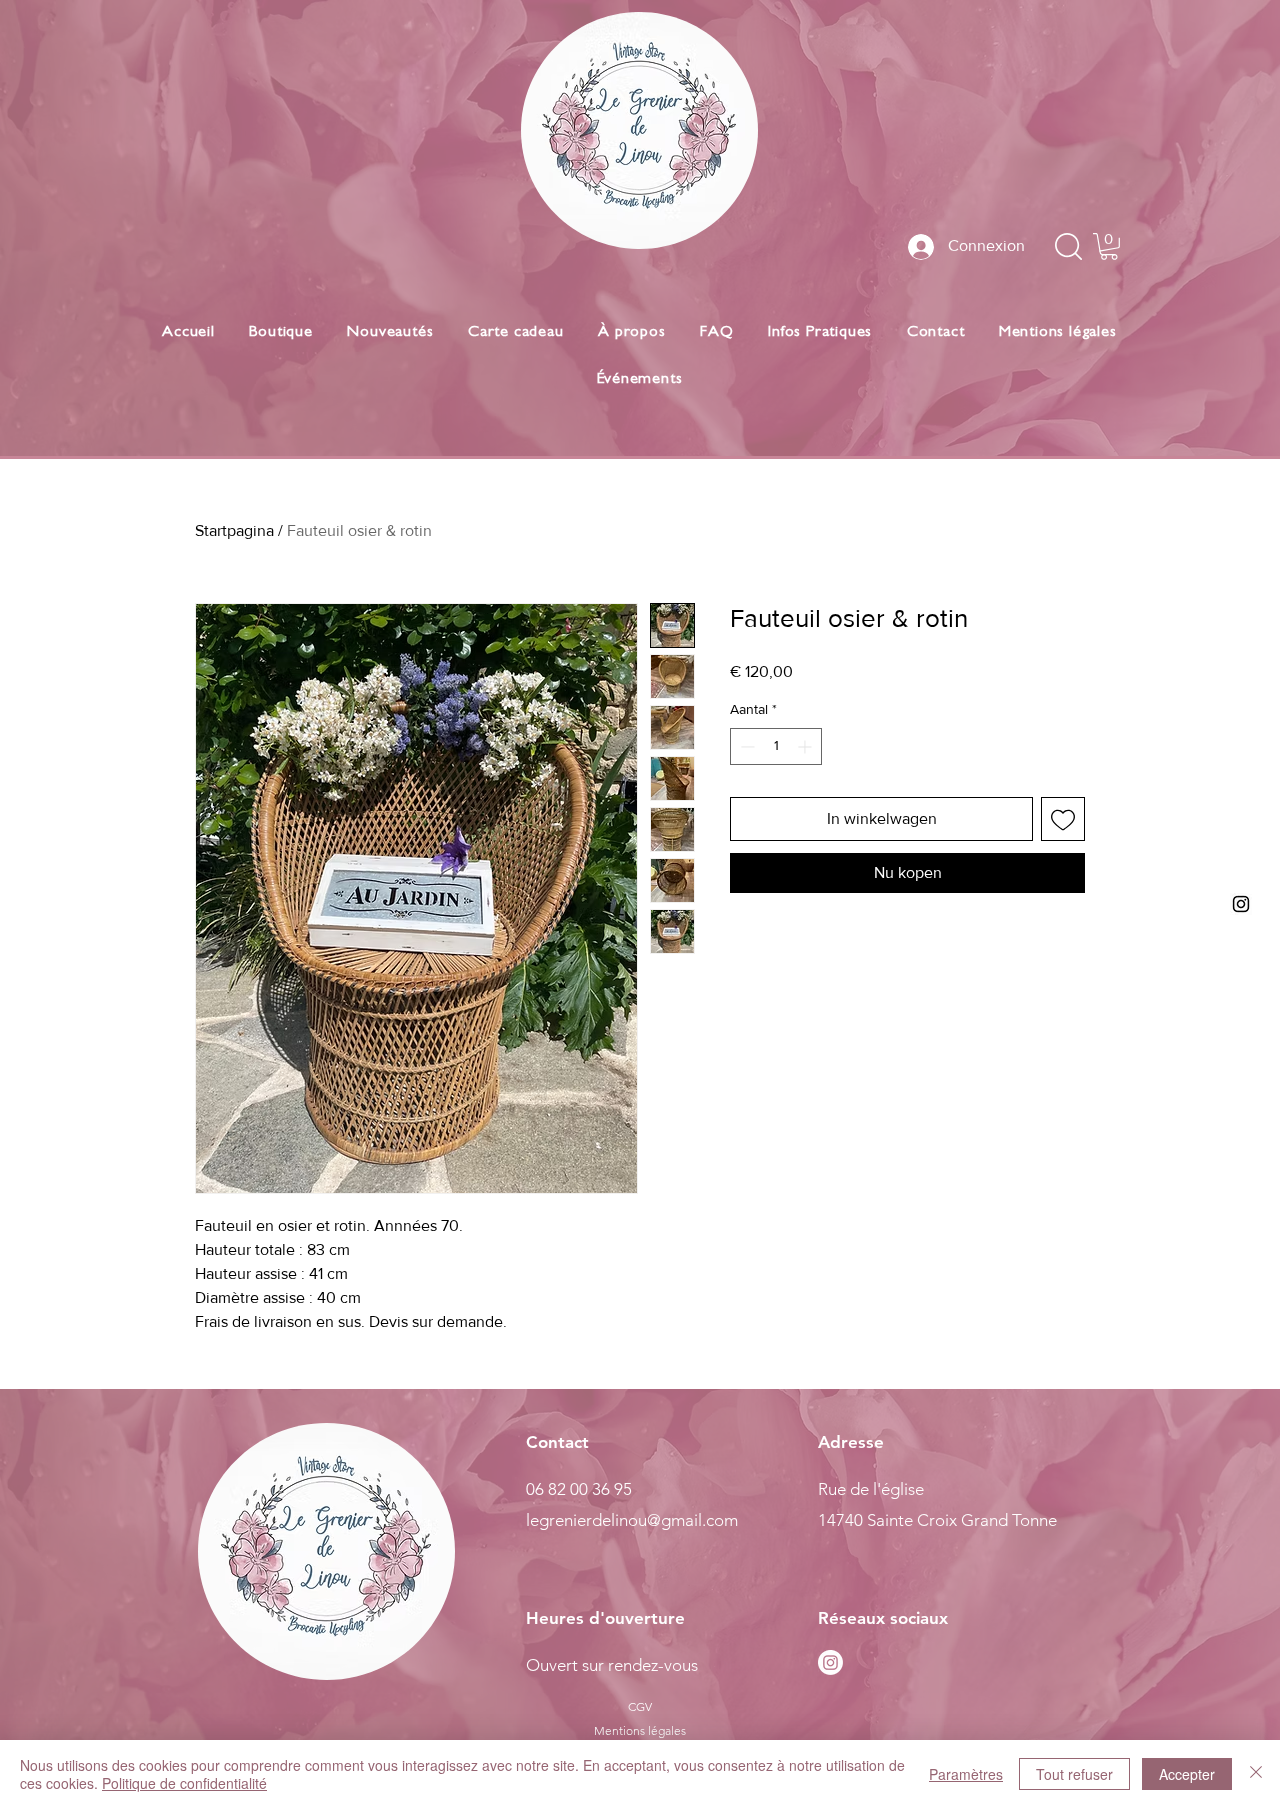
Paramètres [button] (966, 1774)
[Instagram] (830, 1662)
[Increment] (806, 746)
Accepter (1187, 1774)
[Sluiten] (1256, 1774)
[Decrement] (745, 746)
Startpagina (234, 530)
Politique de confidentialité (184, 1783)
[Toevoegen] (1063, 819)
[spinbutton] (776, 746)
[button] (1109, 246)
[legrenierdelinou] (1241, 904)
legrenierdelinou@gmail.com (632, 1520)
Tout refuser (1074, 1774)
